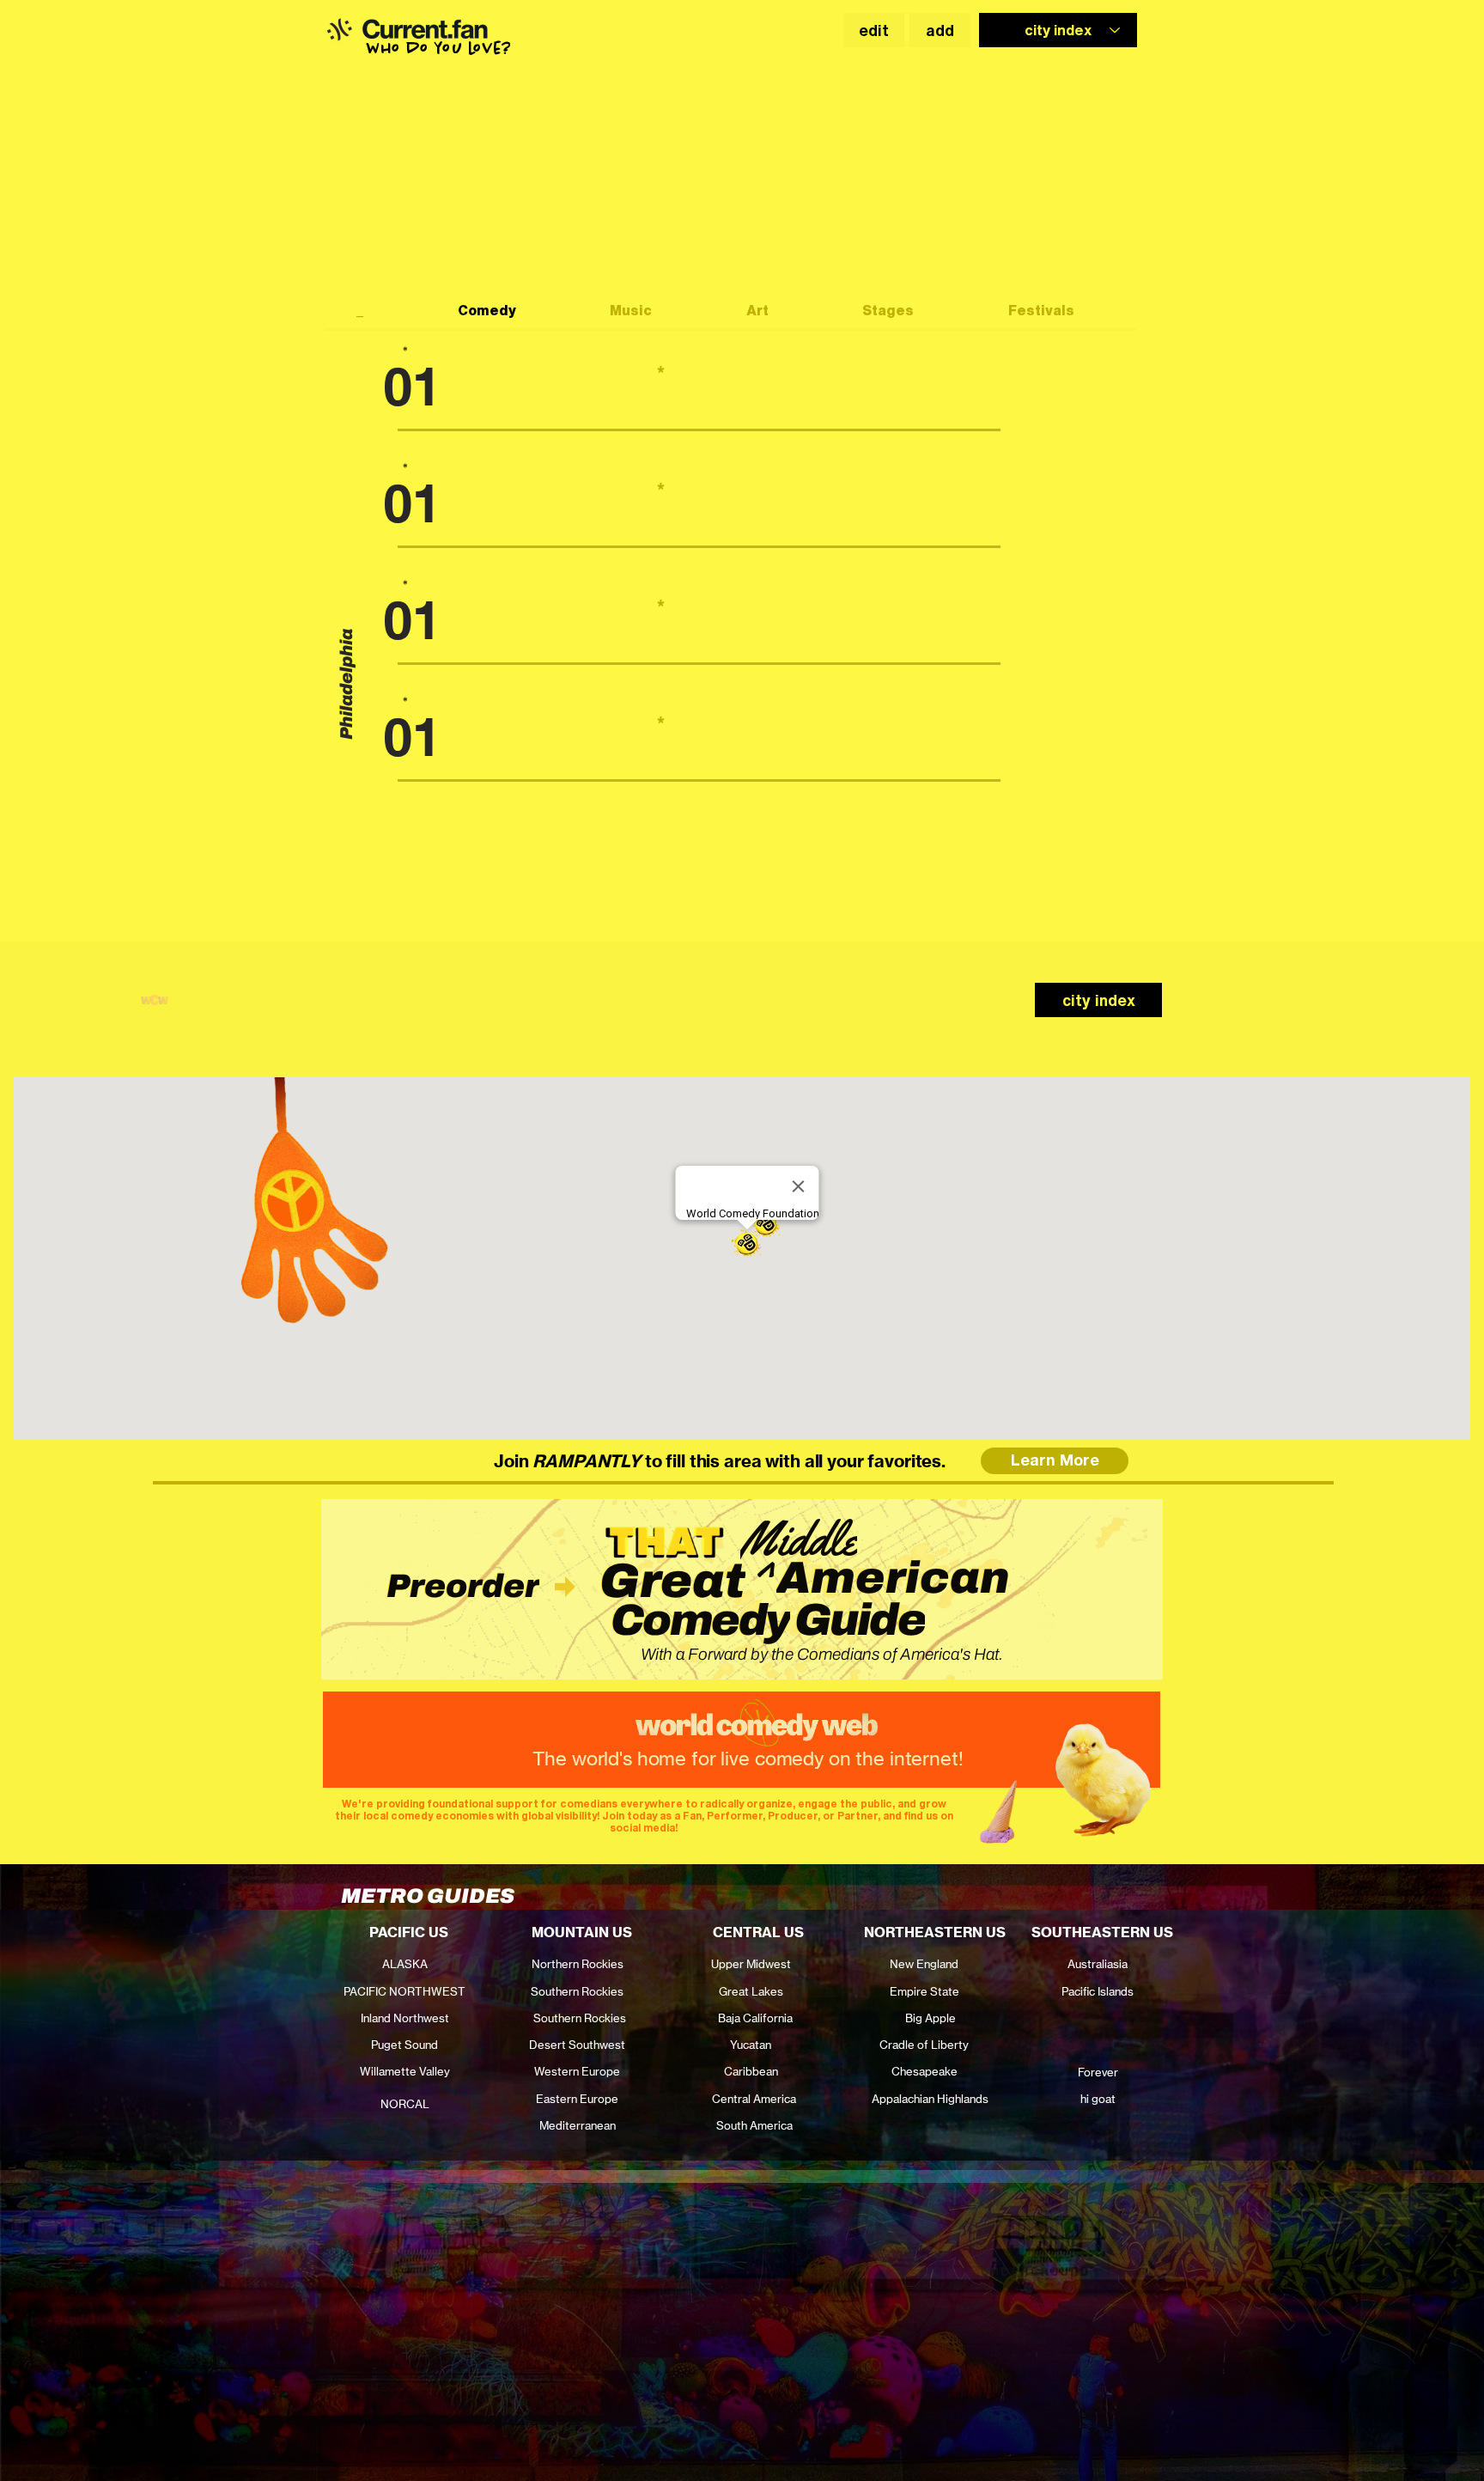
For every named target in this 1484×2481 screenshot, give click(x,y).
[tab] (375, 312)
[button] (339, 29)
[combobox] (1058, 30)
